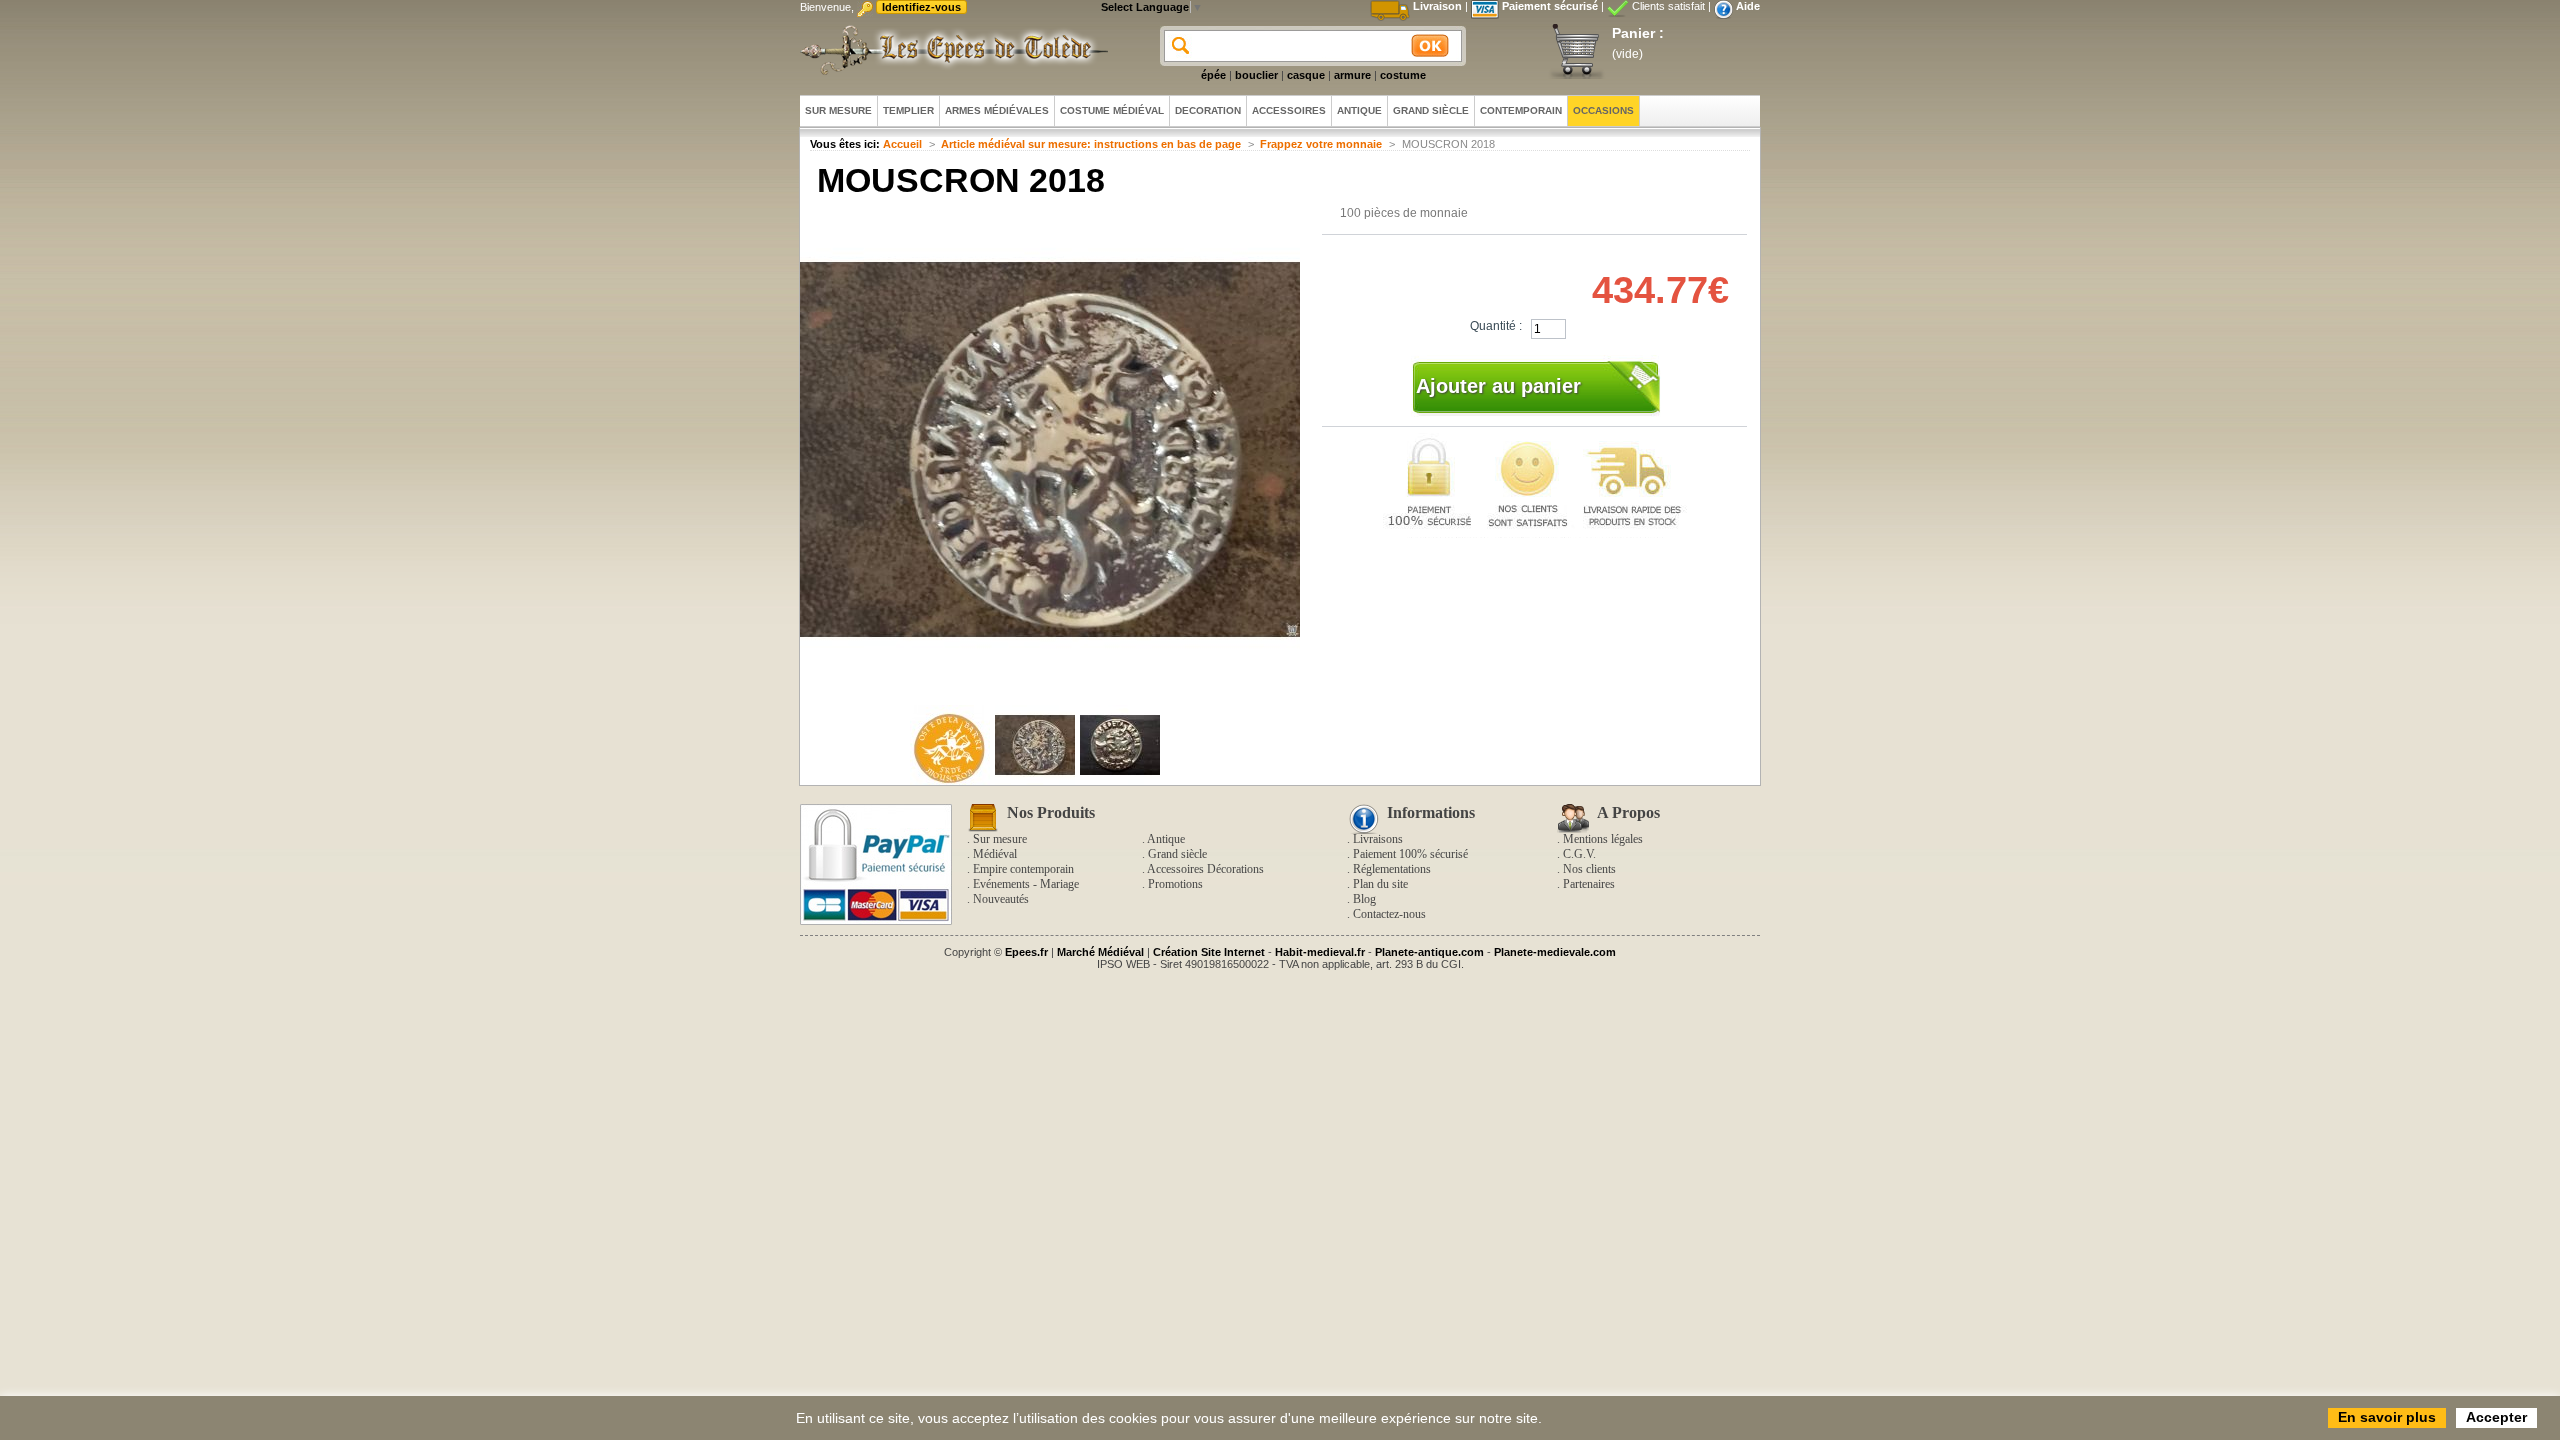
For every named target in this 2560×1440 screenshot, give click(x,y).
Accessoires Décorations (1205, 869)
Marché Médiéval (1100, 952)
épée (1213, 75)
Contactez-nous (1389, 914)
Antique (1166, 839)
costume (1403, 75)
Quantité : (1496, 326)
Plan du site (1380, 884)
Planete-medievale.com (1555, 952)
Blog (1364, 899)
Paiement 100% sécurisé (1410, 854)
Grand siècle (1177, 854)
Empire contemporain (1023, 869)
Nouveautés (1001, 899)
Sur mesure (1000, 839)
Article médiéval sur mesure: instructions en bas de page (1091, 144)
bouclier (1256, 75)
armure (1352, 75)
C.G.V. (1579, 854)
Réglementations (1392, 869)
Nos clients (1589, 869)
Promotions (1175, 884)
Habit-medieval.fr (1320, 952)
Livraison (1437, 6)
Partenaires (1589, 884)
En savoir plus (2387, 1417)
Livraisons (1378, 839)
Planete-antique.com (1429, 952)
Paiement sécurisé (1550, 6)
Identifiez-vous (921, 7)
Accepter (2496, 1417)
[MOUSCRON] (950, 781)
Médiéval (995, 854)
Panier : (1638, 33)
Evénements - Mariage (1026, 884)
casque (1306, 75)
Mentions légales (1603, 839)
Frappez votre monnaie (1321, 144)
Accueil (902, 144)
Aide (1748, 6)
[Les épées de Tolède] (950, 50)
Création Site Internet (1209, 952)
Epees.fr (1026, 952)
